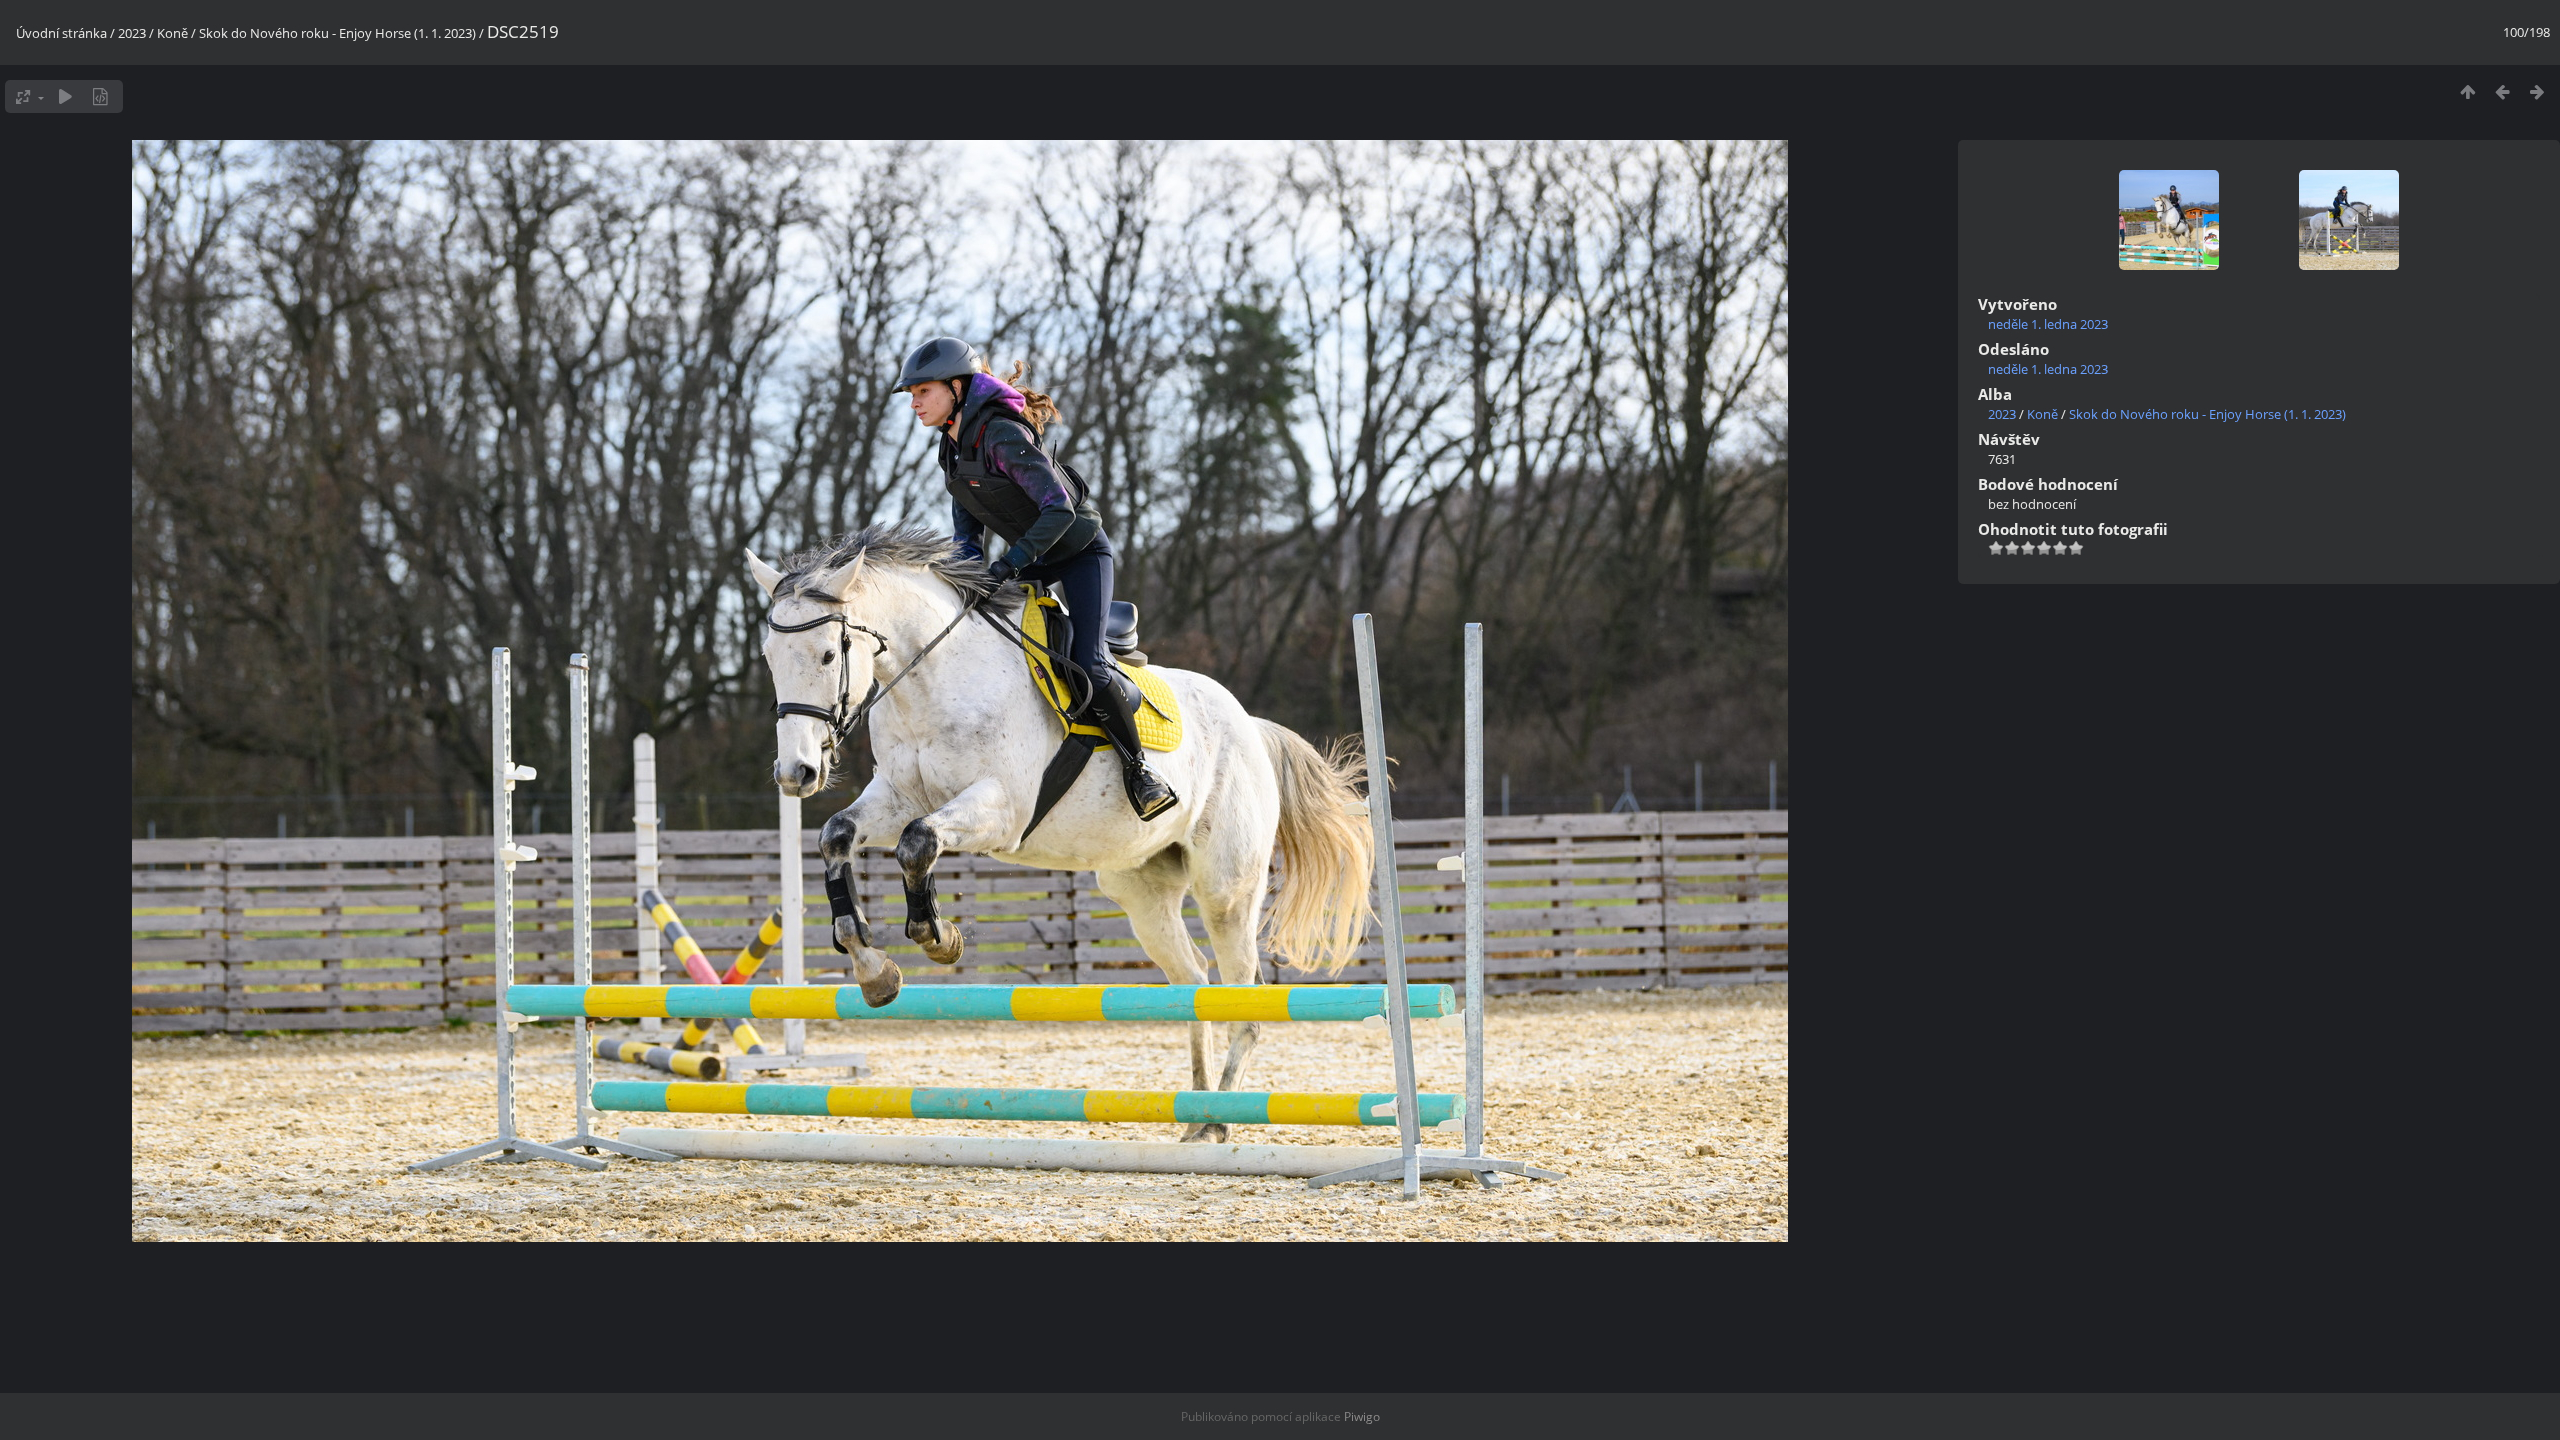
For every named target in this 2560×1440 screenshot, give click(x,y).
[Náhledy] (2467, 91)
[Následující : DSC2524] (2537, 91)
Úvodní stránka (61, 33)
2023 (132, 33)
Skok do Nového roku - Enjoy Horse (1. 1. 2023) (337, 33)
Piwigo (1362, 1416)
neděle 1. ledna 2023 (2048, 324)
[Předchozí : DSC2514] (2502, 91)
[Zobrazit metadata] (100, 96)
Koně (172, 33)
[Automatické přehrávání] (65, 96)
